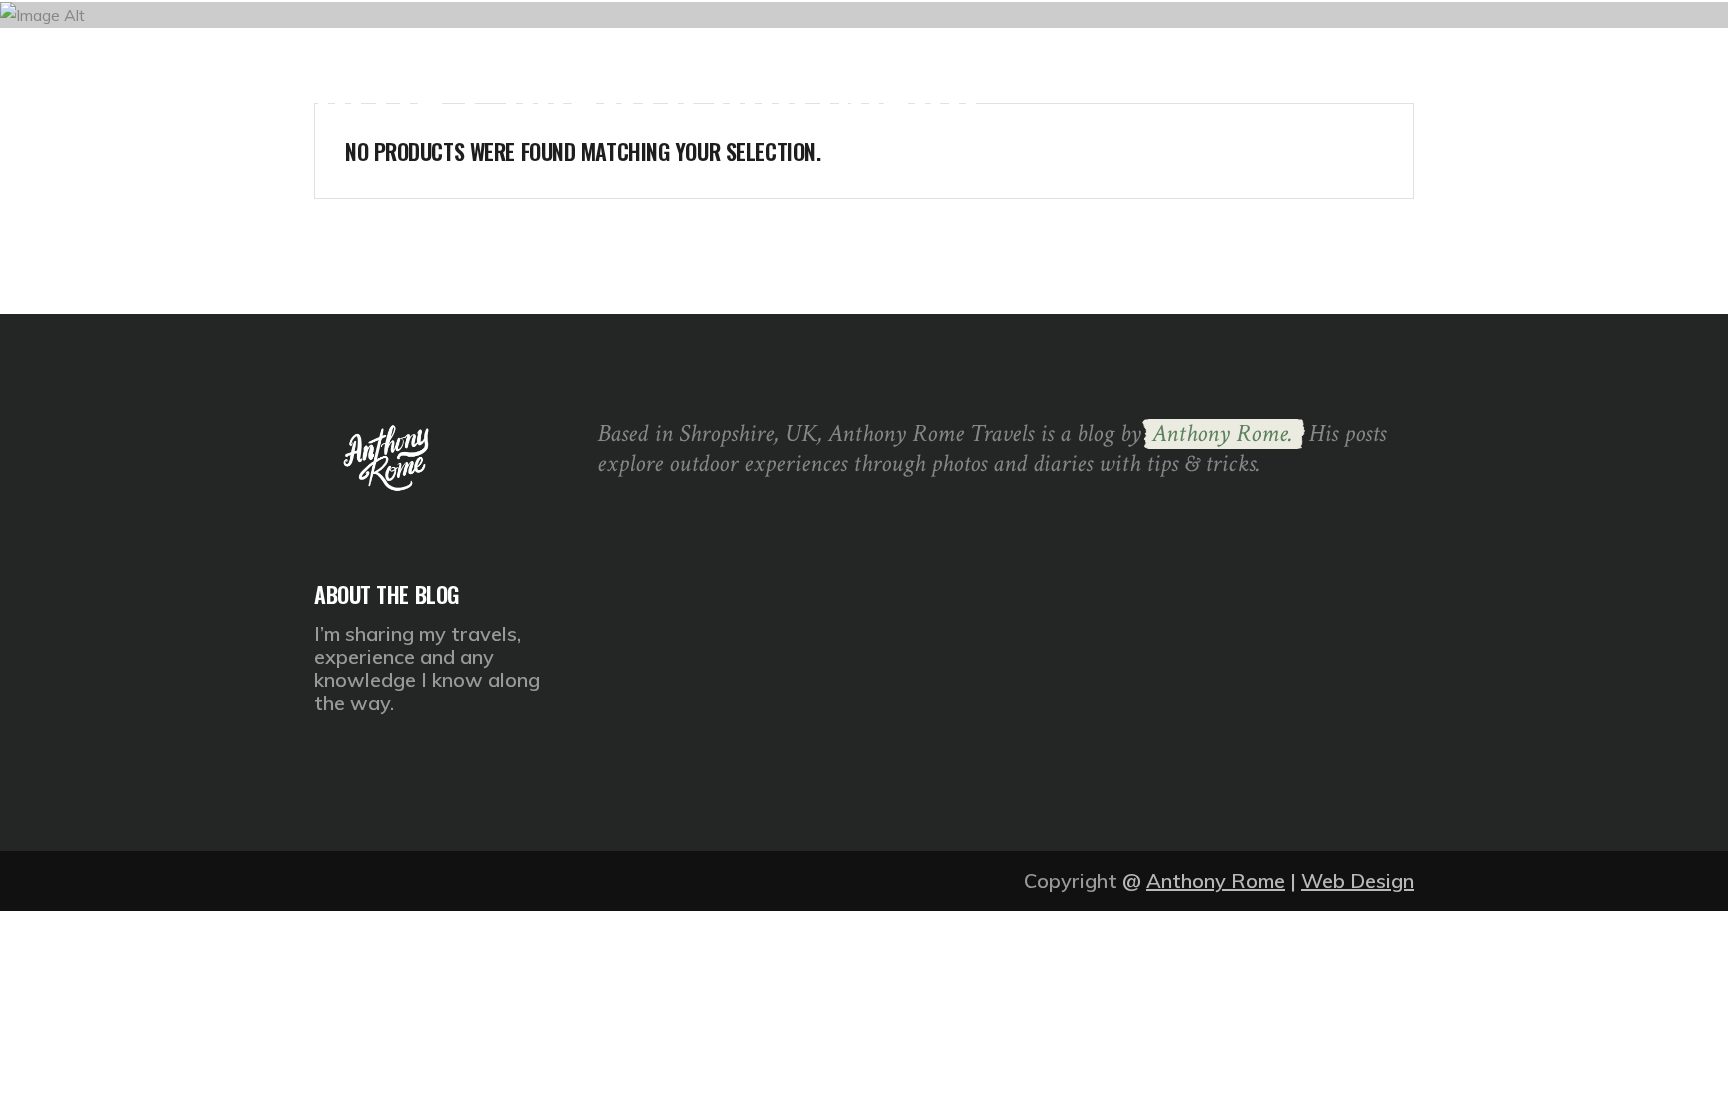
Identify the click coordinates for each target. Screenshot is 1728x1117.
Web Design (1357, 880)
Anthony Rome (1215, 880)
